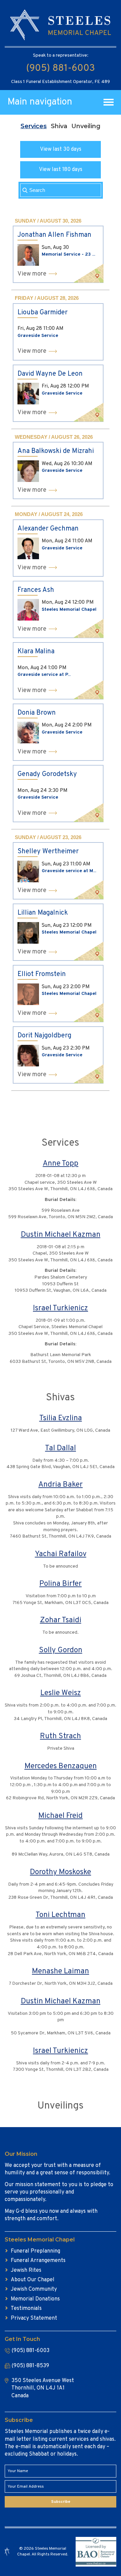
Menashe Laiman (61, 1971)
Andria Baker (61, 1485)
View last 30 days (61, 149)
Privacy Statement (34, 2318)
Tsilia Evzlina (61, 1418)
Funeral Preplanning (35, 2251)
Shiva (59, 126)
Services (34, 126)
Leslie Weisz (61, 1693)
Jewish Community (34, 2289)
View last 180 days (61, 170)
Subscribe (61, 2502)
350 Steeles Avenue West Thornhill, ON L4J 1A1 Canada (43, 2388)
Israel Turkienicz (61, 1308)
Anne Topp (61, 1164)
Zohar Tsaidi (61, 1620)
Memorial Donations (35, 2299)
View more (32, 274)
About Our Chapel (33, 2280)
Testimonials (26, 2309)
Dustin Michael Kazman (61, 1235)
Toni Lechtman (61, 1915)
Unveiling (86, 126)
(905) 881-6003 (61, 68)
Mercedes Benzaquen (61, 1766)
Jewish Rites (26, 2270)
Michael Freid (61, 1816)
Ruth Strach (61, 1736)
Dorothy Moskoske (61, 1872)
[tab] (34, 126)
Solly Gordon (61, 1650)
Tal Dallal (61, 1448)
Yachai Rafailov (61, 1554)
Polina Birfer (61, 1584)
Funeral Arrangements (38, 2261)
